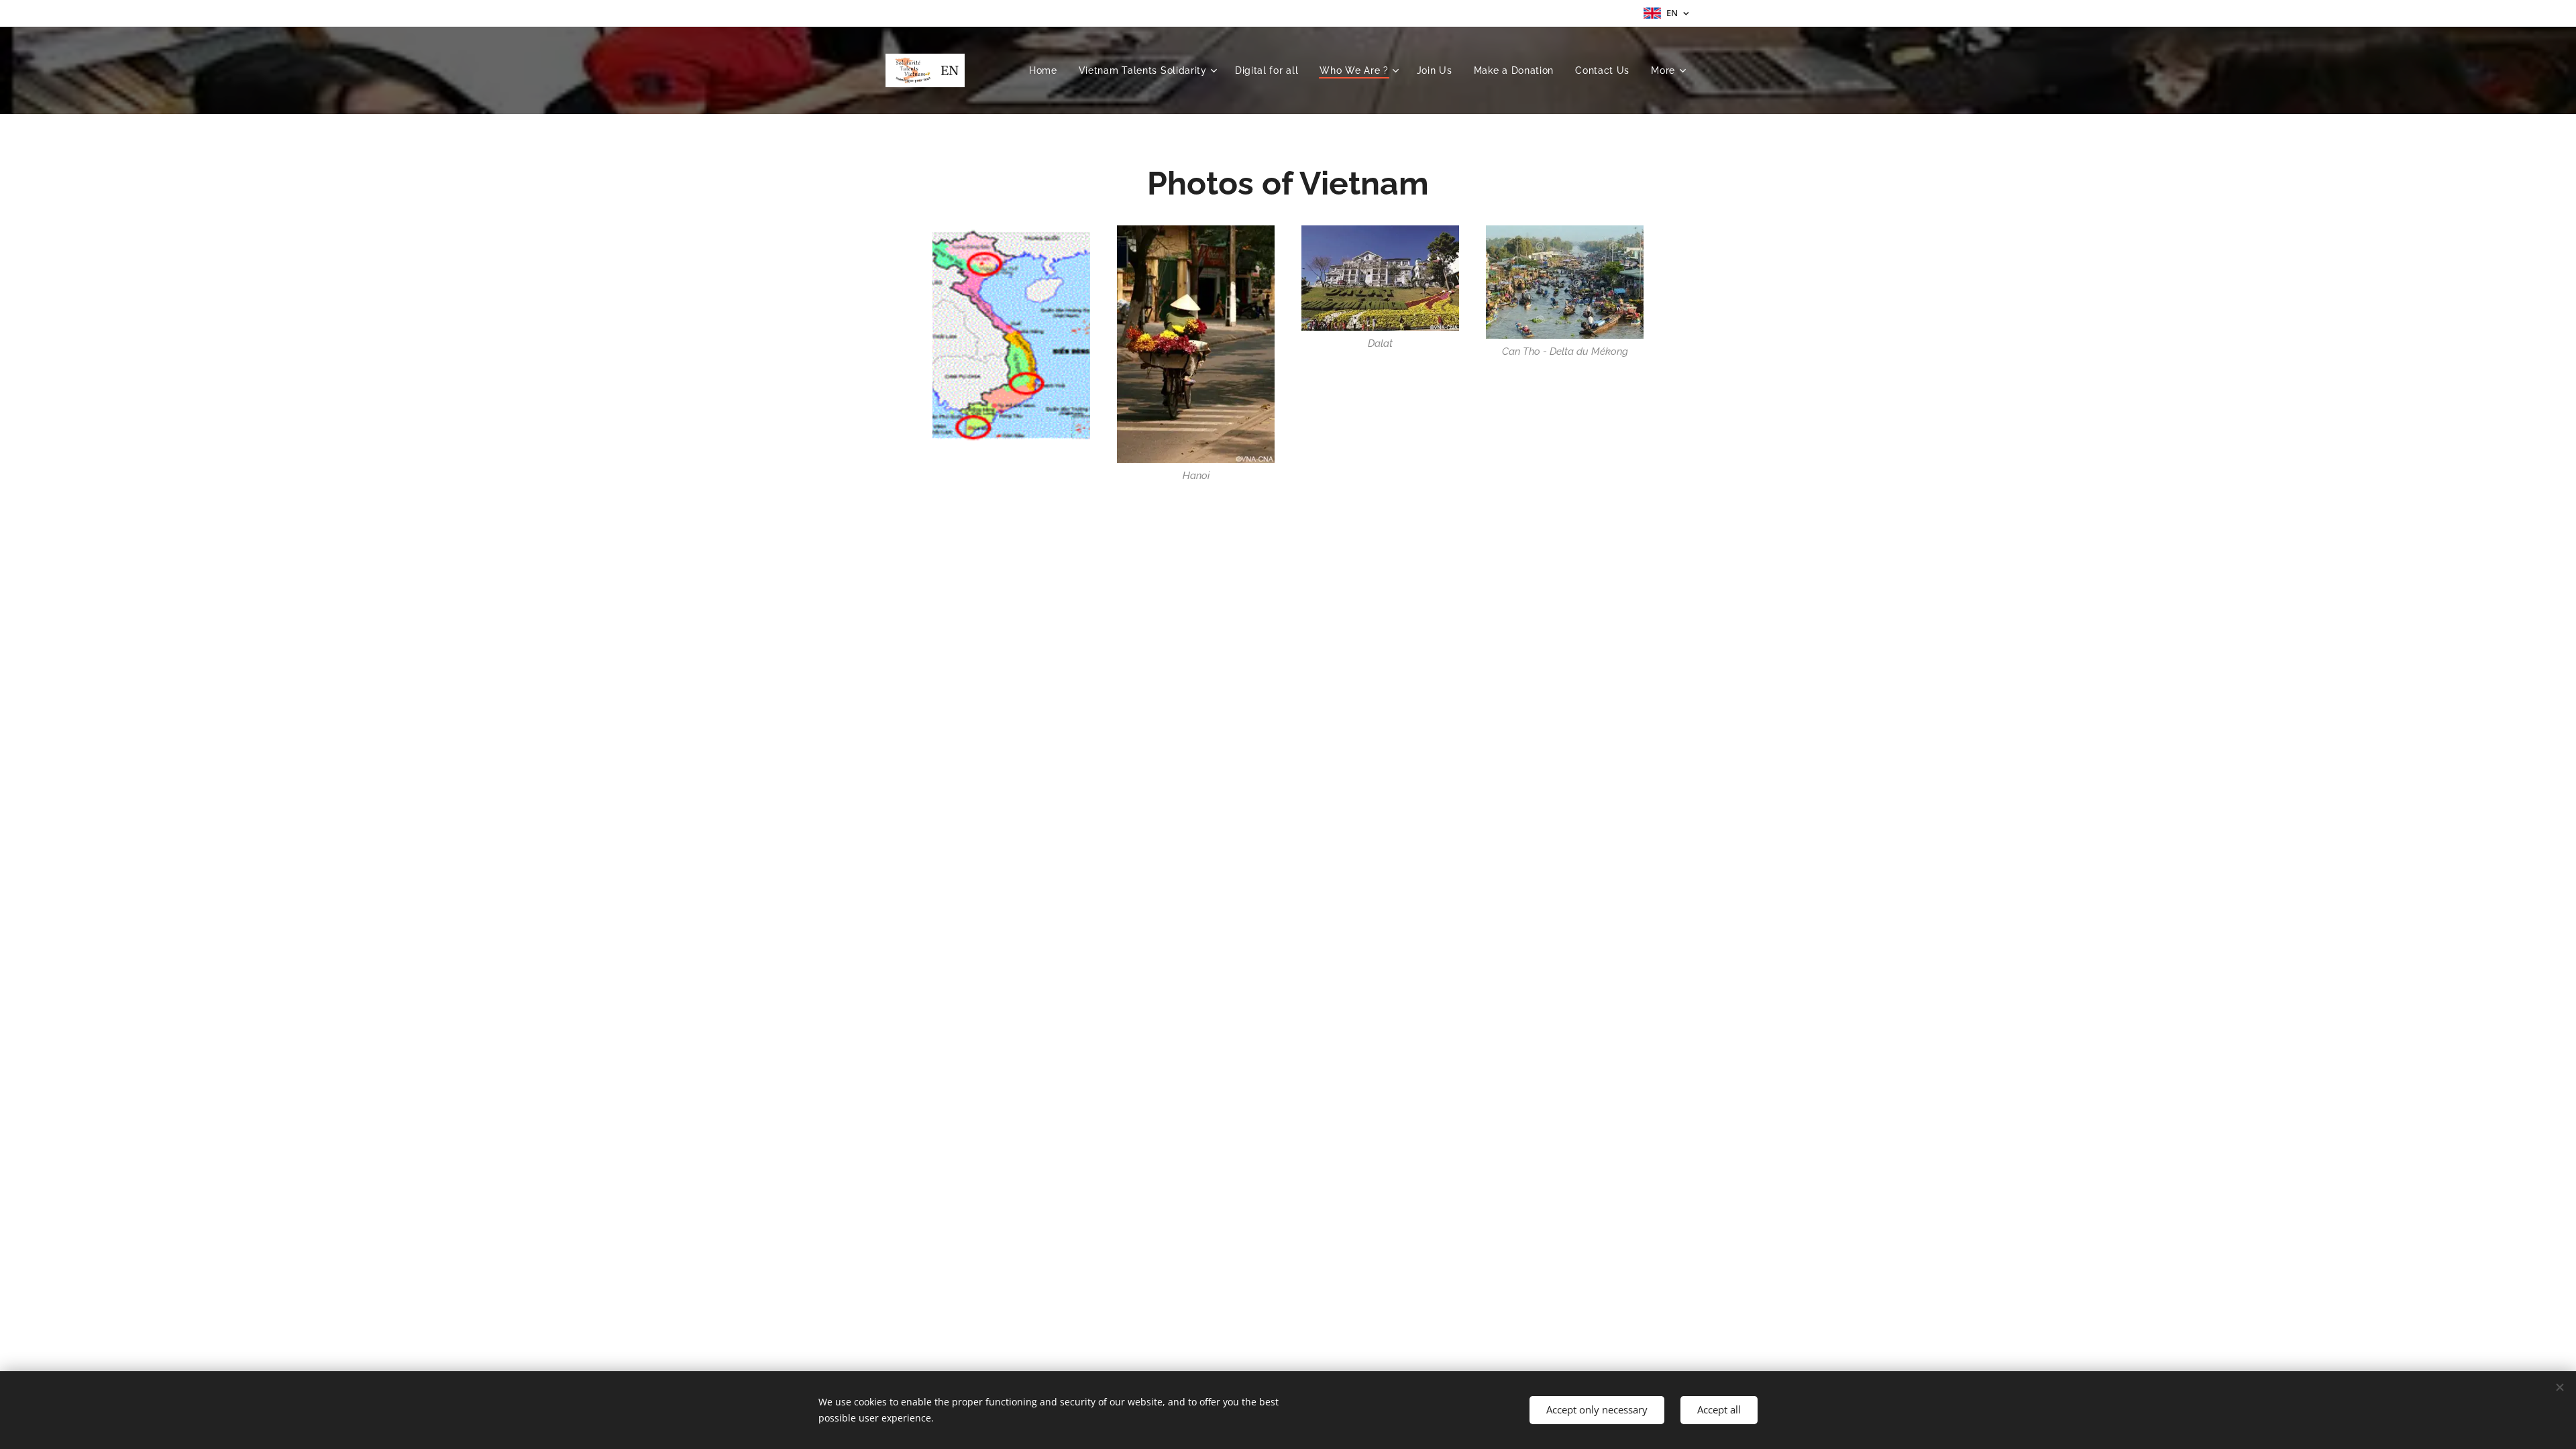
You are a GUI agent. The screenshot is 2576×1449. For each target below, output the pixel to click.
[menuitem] (1047, 70)
